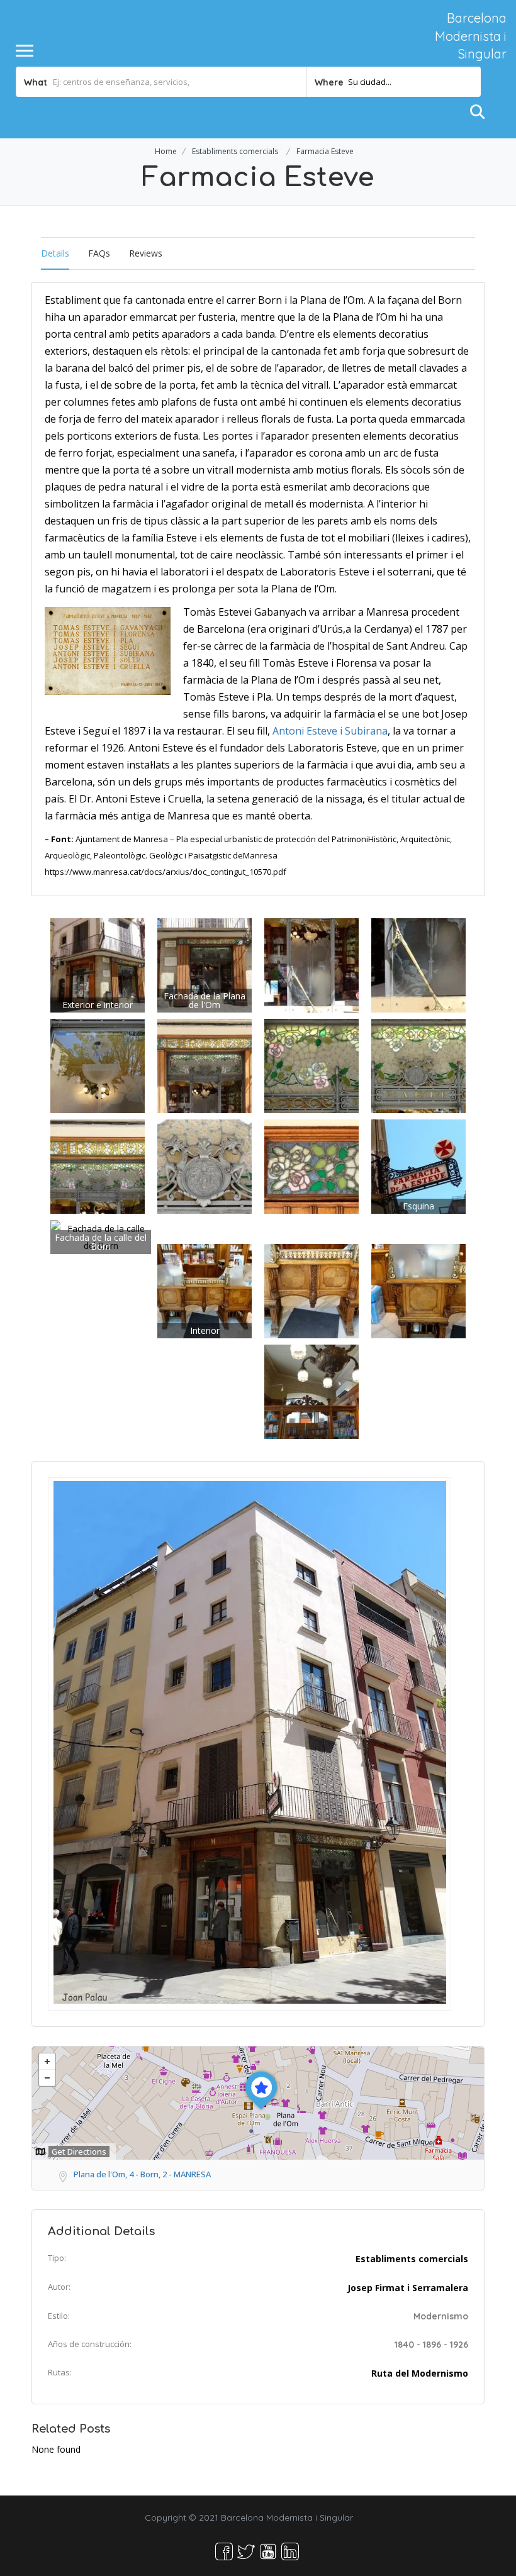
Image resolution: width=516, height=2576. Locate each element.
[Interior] (205, 1290)
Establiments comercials (235, 151)
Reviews (146, 253)
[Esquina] (418, 1166)
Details (55, 253)
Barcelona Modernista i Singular (471, 36)
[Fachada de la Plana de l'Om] (205, 964)
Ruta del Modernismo (420, 2373)
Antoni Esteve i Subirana (330, 731)
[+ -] (258, 2103)
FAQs (99, 253)
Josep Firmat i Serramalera (408, 2288)
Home (166, 151)
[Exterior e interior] (98, 964)
